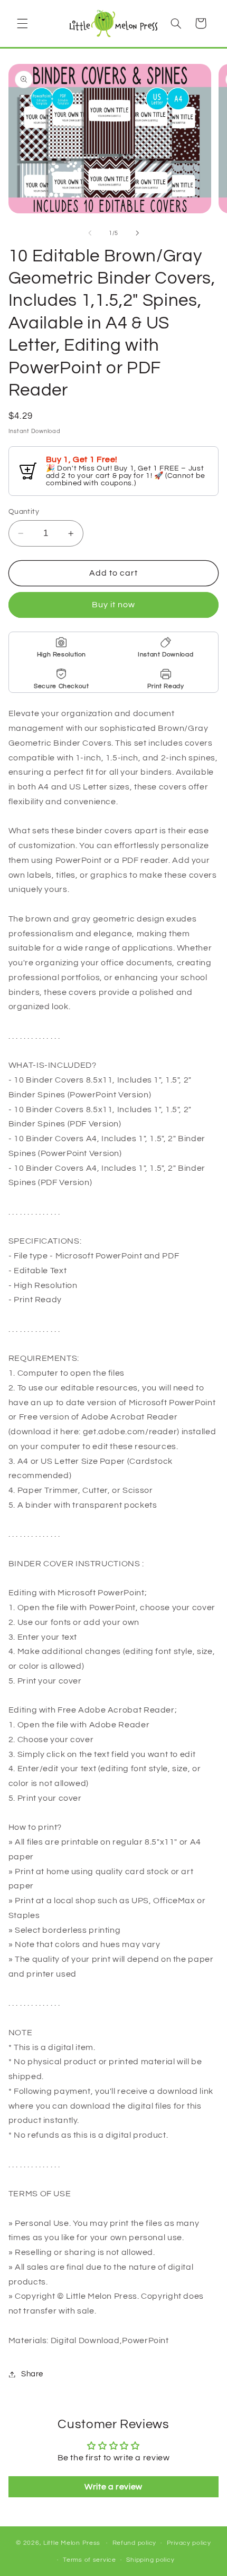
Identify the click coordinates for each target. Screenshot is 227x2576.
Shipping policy (150, 2560)
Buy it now (114, 605)
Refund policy (135, 2543)
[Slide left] (90, 233)
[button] (22, 23)
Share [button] (32, 2374)
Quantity (24, 512)
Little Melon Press (72, 2543)
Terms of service (89, 2560)
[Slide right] (137, 233)
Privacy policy (189, 2543)
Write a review (113, 2487)
